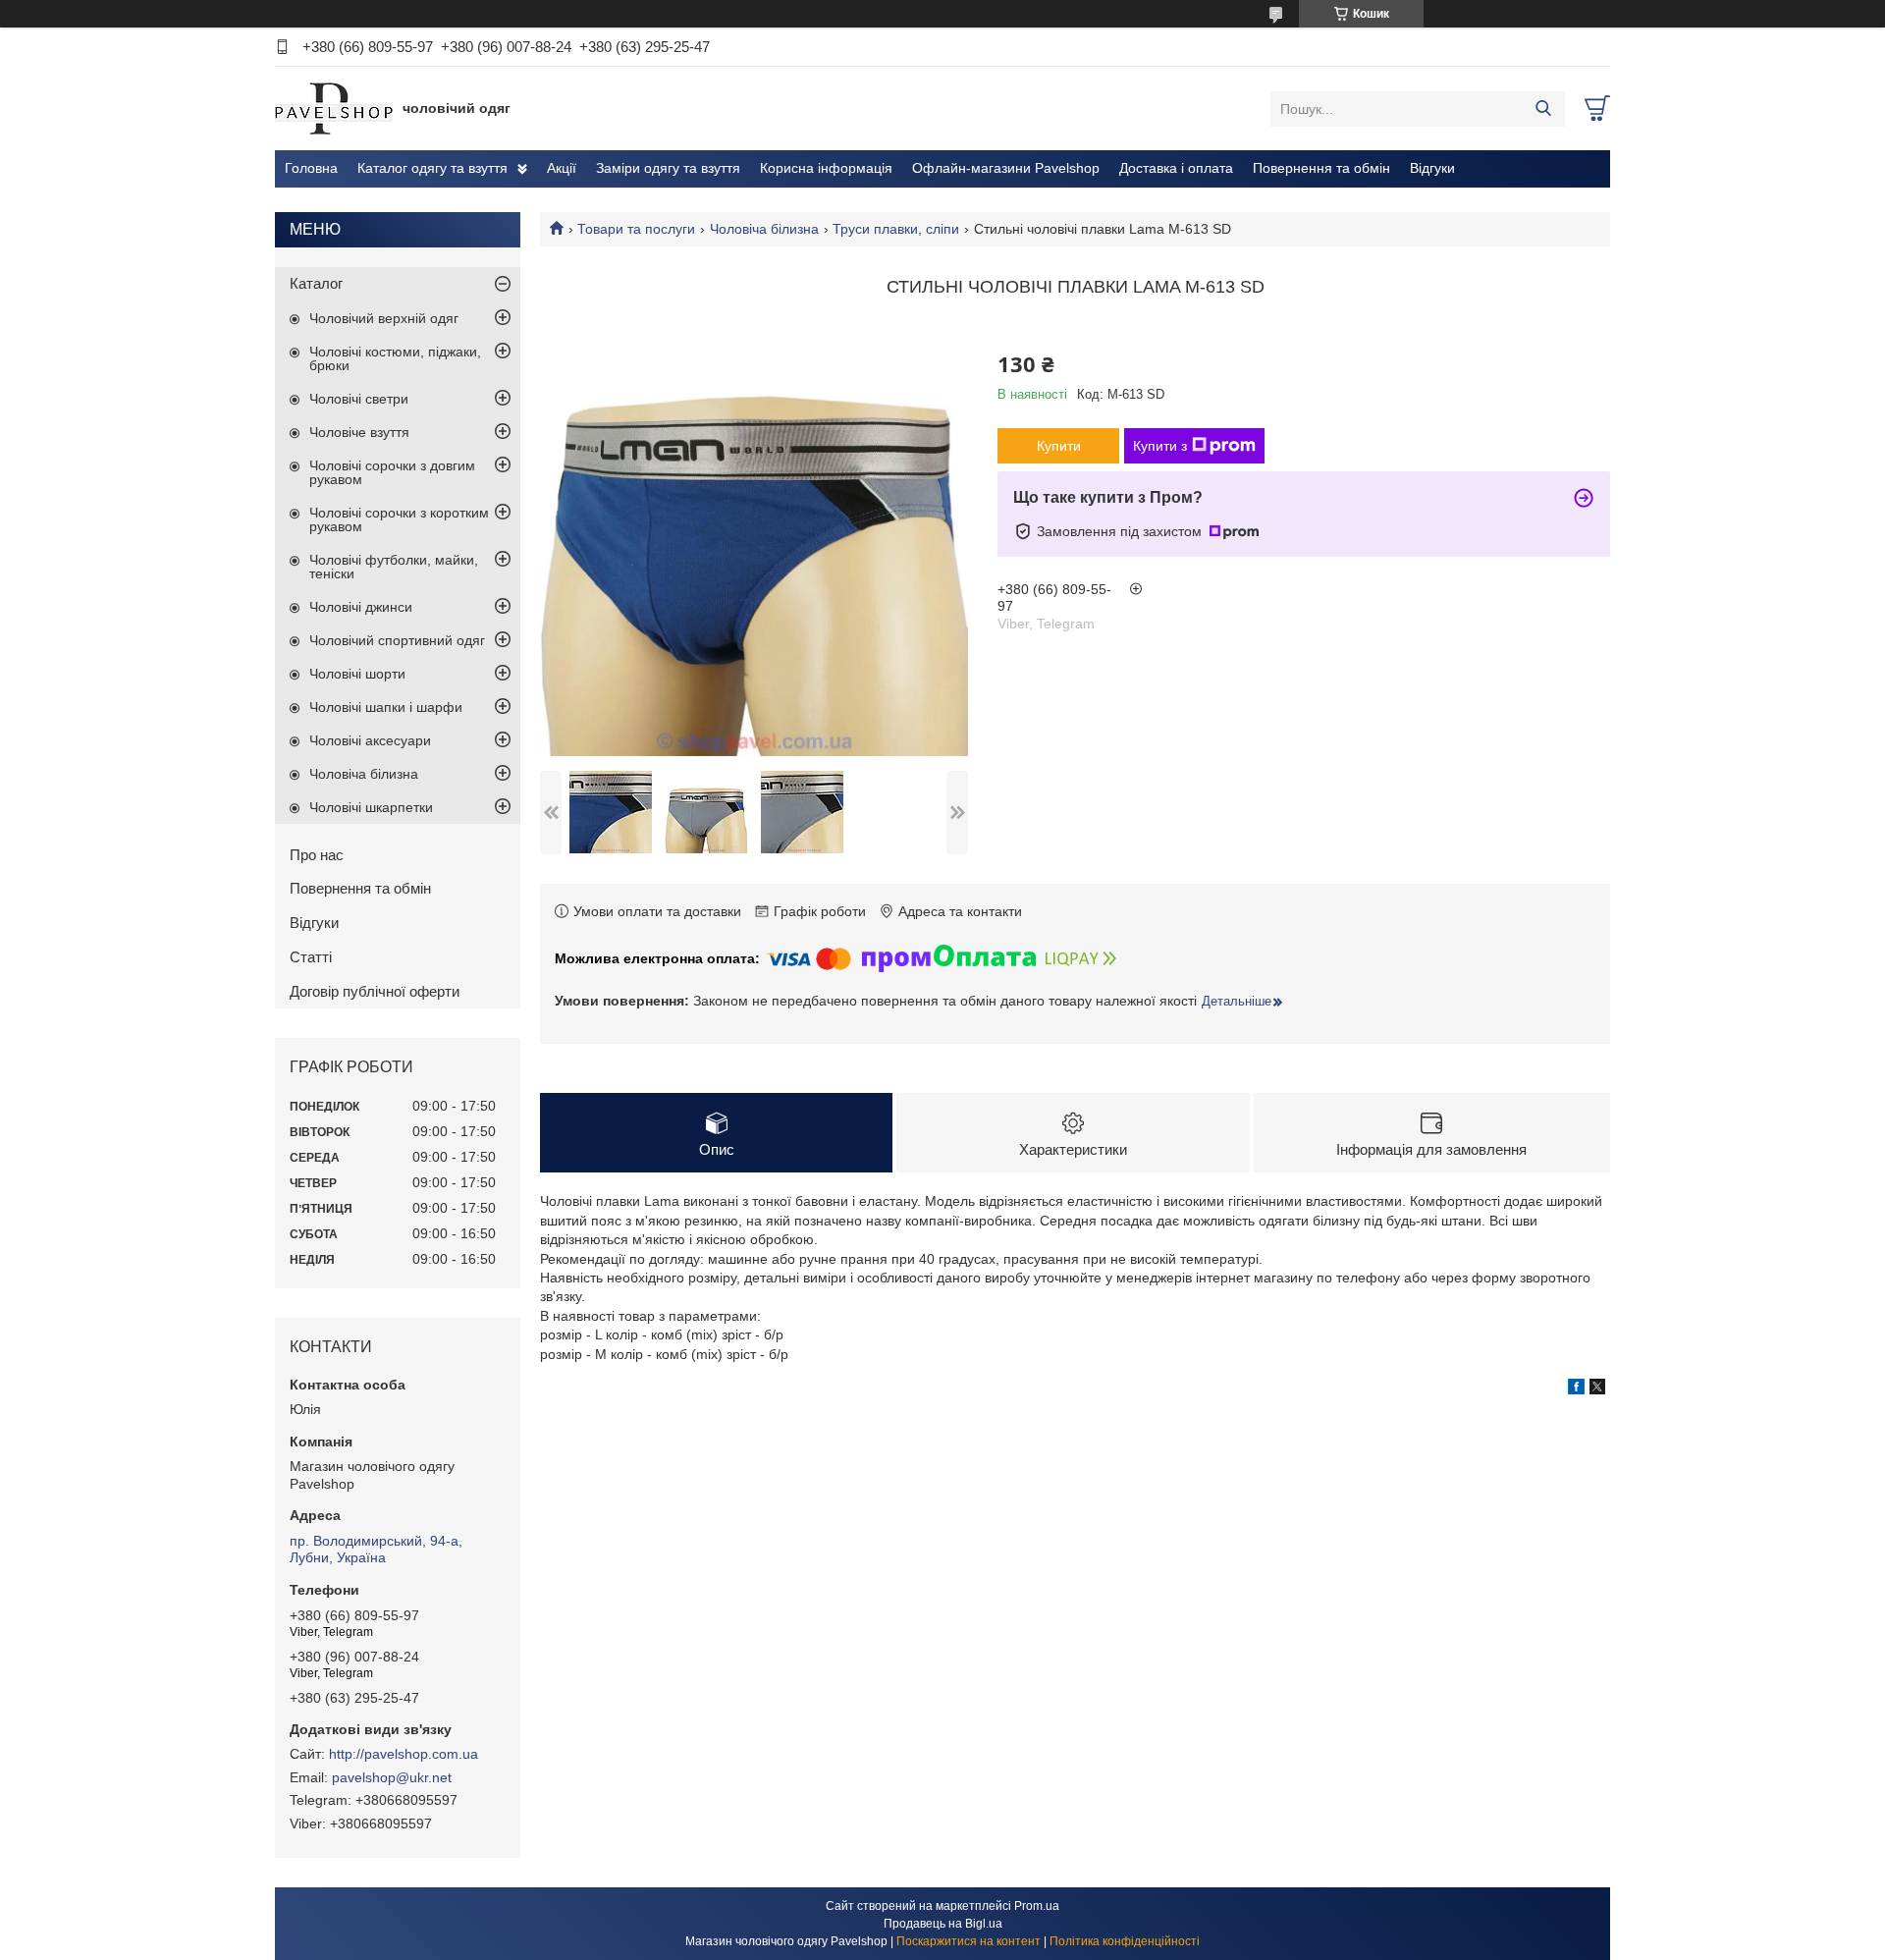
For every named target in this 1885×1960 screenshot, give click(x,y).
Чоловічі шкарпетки (371, 807)
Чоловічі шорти (357, 674)
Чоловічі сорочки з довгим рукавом (392, 472)
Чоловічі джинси (361, 607)
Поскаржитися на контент (969, 1941)
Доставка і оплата (1176, 168)
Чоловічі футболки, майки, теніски (394, 567)
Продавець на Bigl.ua (943, 1924)
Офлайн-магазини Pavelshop (1006, 168)
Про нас (317, 855)
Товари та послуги (636, 229)
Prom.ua (1037, 1906)
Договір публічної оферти (375, 991)
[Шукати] (1543, 109)
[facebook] (1576, 1389)
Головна (311, 168)
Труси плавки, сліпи (896, 229)
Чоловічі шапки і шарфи (386, 707)
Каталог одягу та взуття (432, 168)
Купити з (1160, 446)
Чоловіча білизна (764, 229)
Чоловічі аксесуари (370, 740)
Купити (1059, 446)
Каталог (316, 283)
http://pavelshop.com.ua (404, 1754)
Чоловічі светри (359, 399)
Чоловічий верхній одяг (384, 318)
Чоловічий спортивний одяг (397, 640)
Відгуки (1432, 168)
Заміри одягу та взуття (668, 168)
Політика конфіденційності (1125, 1941)
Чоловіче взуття (359, 432)
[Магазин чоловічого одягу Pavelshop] (334, 108)
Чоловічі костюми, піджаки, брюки (395, 358)
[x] (1597, 1389)
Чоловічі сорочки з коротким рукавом (399, 519)
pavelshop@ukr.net (392, 1777)
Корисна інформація (826, 168)
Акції (562, 168)
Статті (311, 957)
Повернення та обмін (1321, 168)
